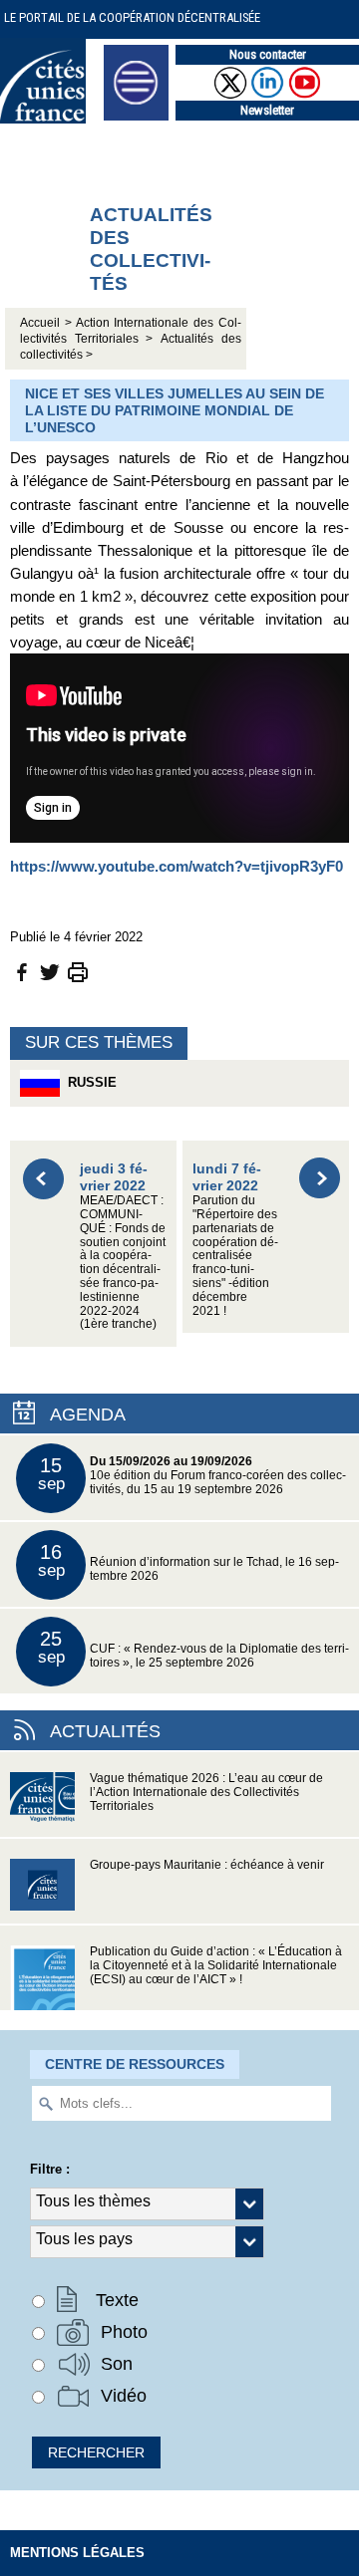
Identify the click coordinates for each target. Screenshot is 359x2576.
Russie (88, 1082)
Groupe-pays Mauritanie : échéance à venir (207, 1865)
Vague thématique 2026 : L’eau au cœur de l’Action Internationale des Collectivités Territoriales (206, 1792)
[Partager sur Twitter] (50, 971)
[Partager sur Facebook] (22, 971)
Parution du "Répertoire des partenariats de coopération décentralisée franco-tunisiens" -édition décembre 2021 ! (235, 1238)
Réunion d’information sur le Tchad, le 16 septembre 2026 (189, 1561)
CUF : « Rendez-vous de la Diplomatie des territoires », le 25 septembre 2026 (194, 1648)
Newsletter (267, 110)
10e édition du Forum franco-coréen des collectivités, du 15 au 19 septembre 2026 (192, 1475)
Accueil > (48, 323)
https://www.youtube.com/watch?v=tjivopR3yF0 (177, 866)
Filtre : (50, 2169)
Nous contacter (268, 54)
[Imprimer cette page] (78, 971)
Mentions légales (77, 2553)
